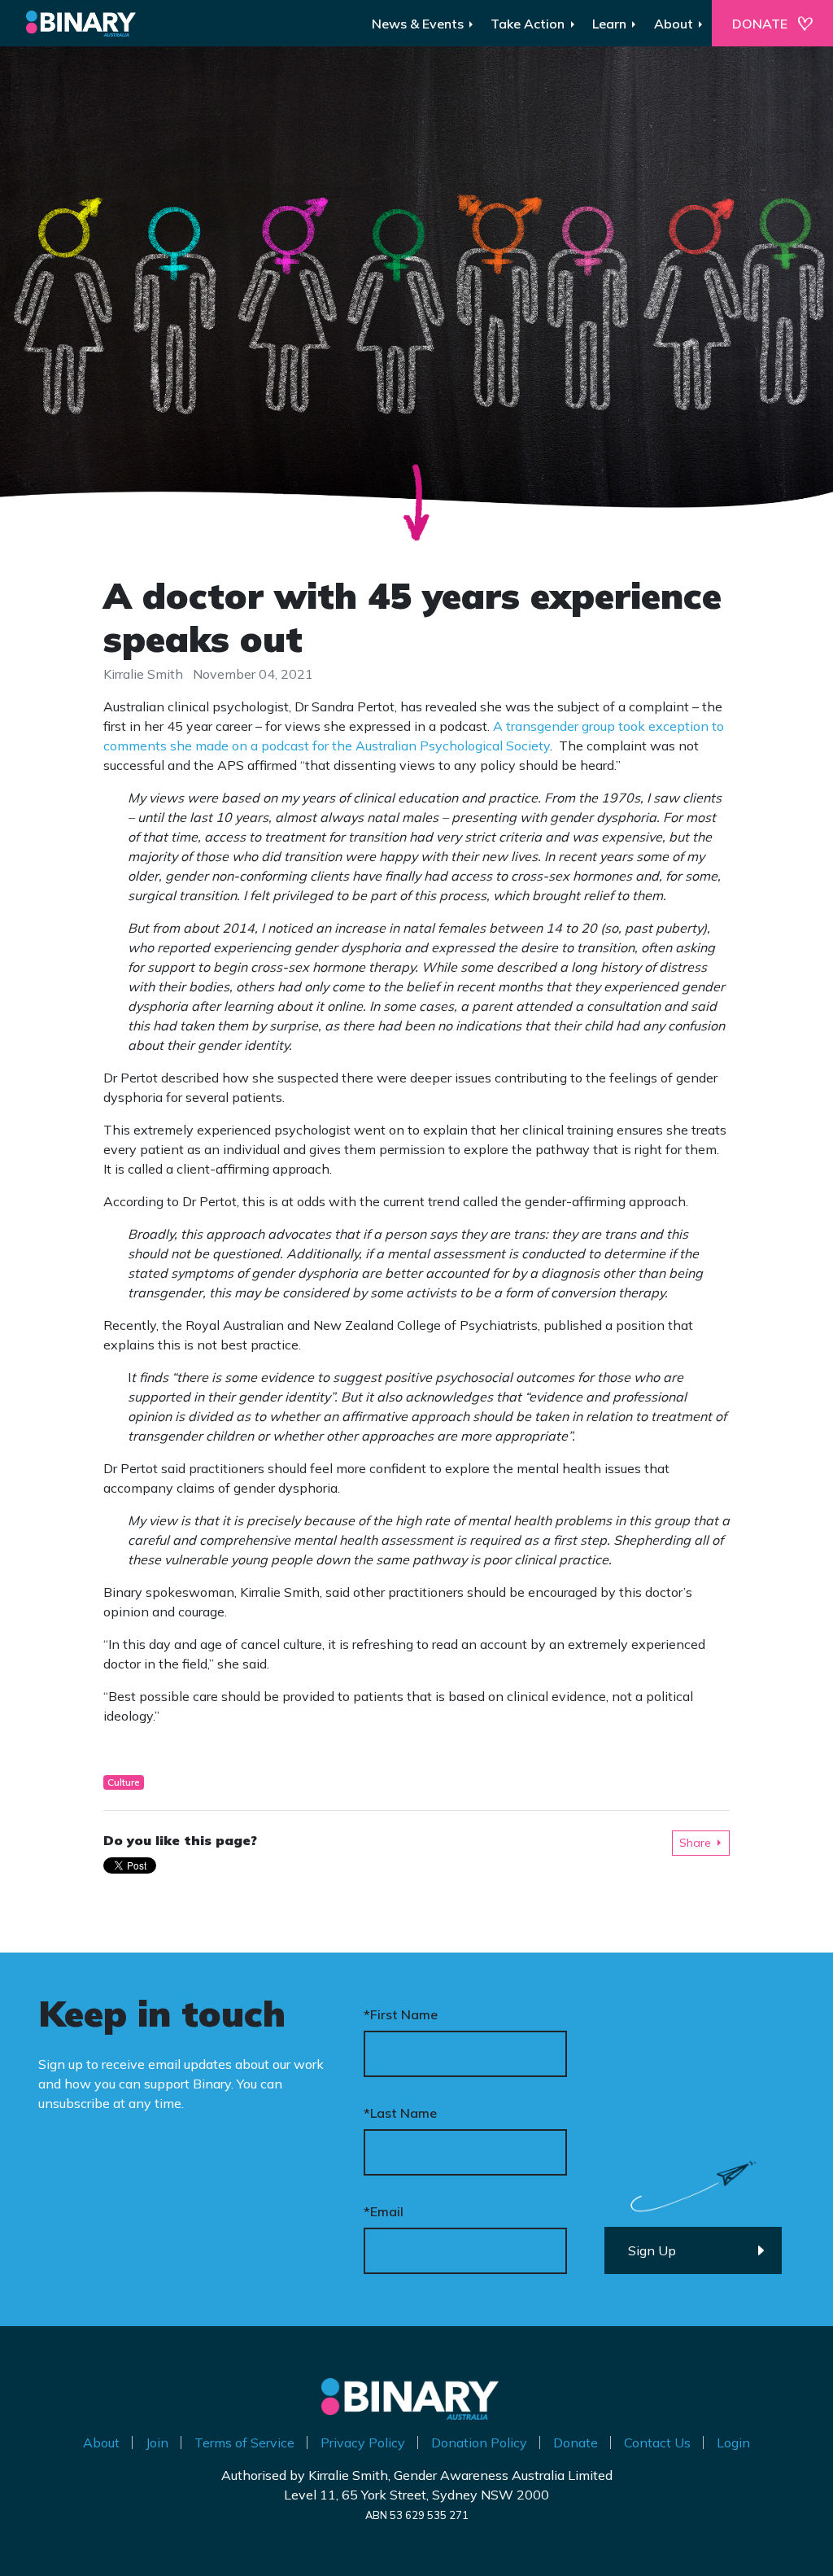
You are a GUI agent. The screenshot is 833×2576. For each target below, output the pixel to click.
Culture (124, 1782)
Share (695, 1843)
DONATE (760, 24)
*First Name (401, 2014)
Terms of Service (244, 2443)
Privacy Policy (363, 2443)
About (101, 2443)
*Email (384, 2211)
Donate (576, 2443)
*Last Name (400, 2113)
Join (157, 2443)
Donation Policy (479, 2443)
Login (733, 2443)
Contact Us (657, 2443)
